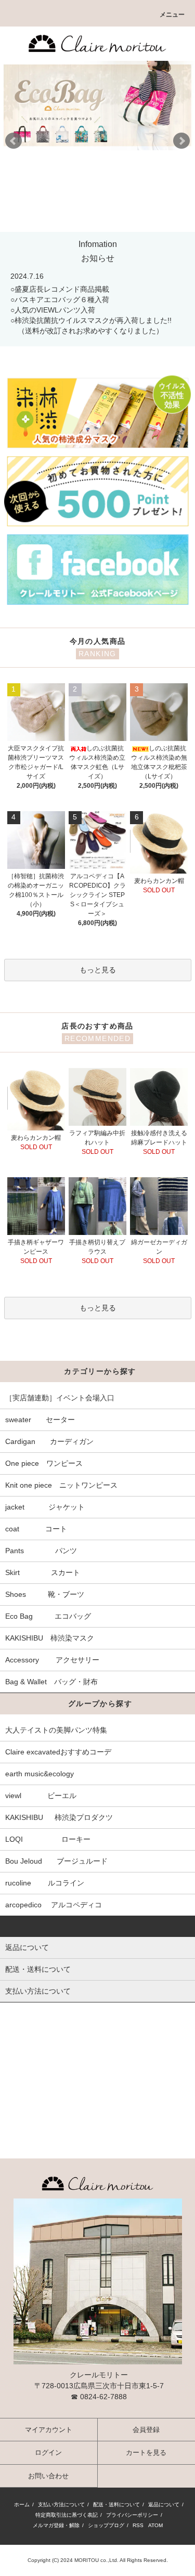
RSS (138, 2525)
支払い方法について (61, 2505)
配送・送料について (116, 2505)
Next (181, 141)
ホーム (22, 2505)
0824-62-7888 (103, 2397)
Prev (14, 141)
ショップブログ (106, 2525)
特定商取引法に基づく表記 (67, 2515)
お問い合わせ (48, 2476)
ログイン (48, 2453)
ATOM (155, 2525)
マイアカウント (49, 2430)
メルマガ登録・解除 (56, 2525)
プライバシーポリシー (132, 2515)
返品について (164, 2505)
